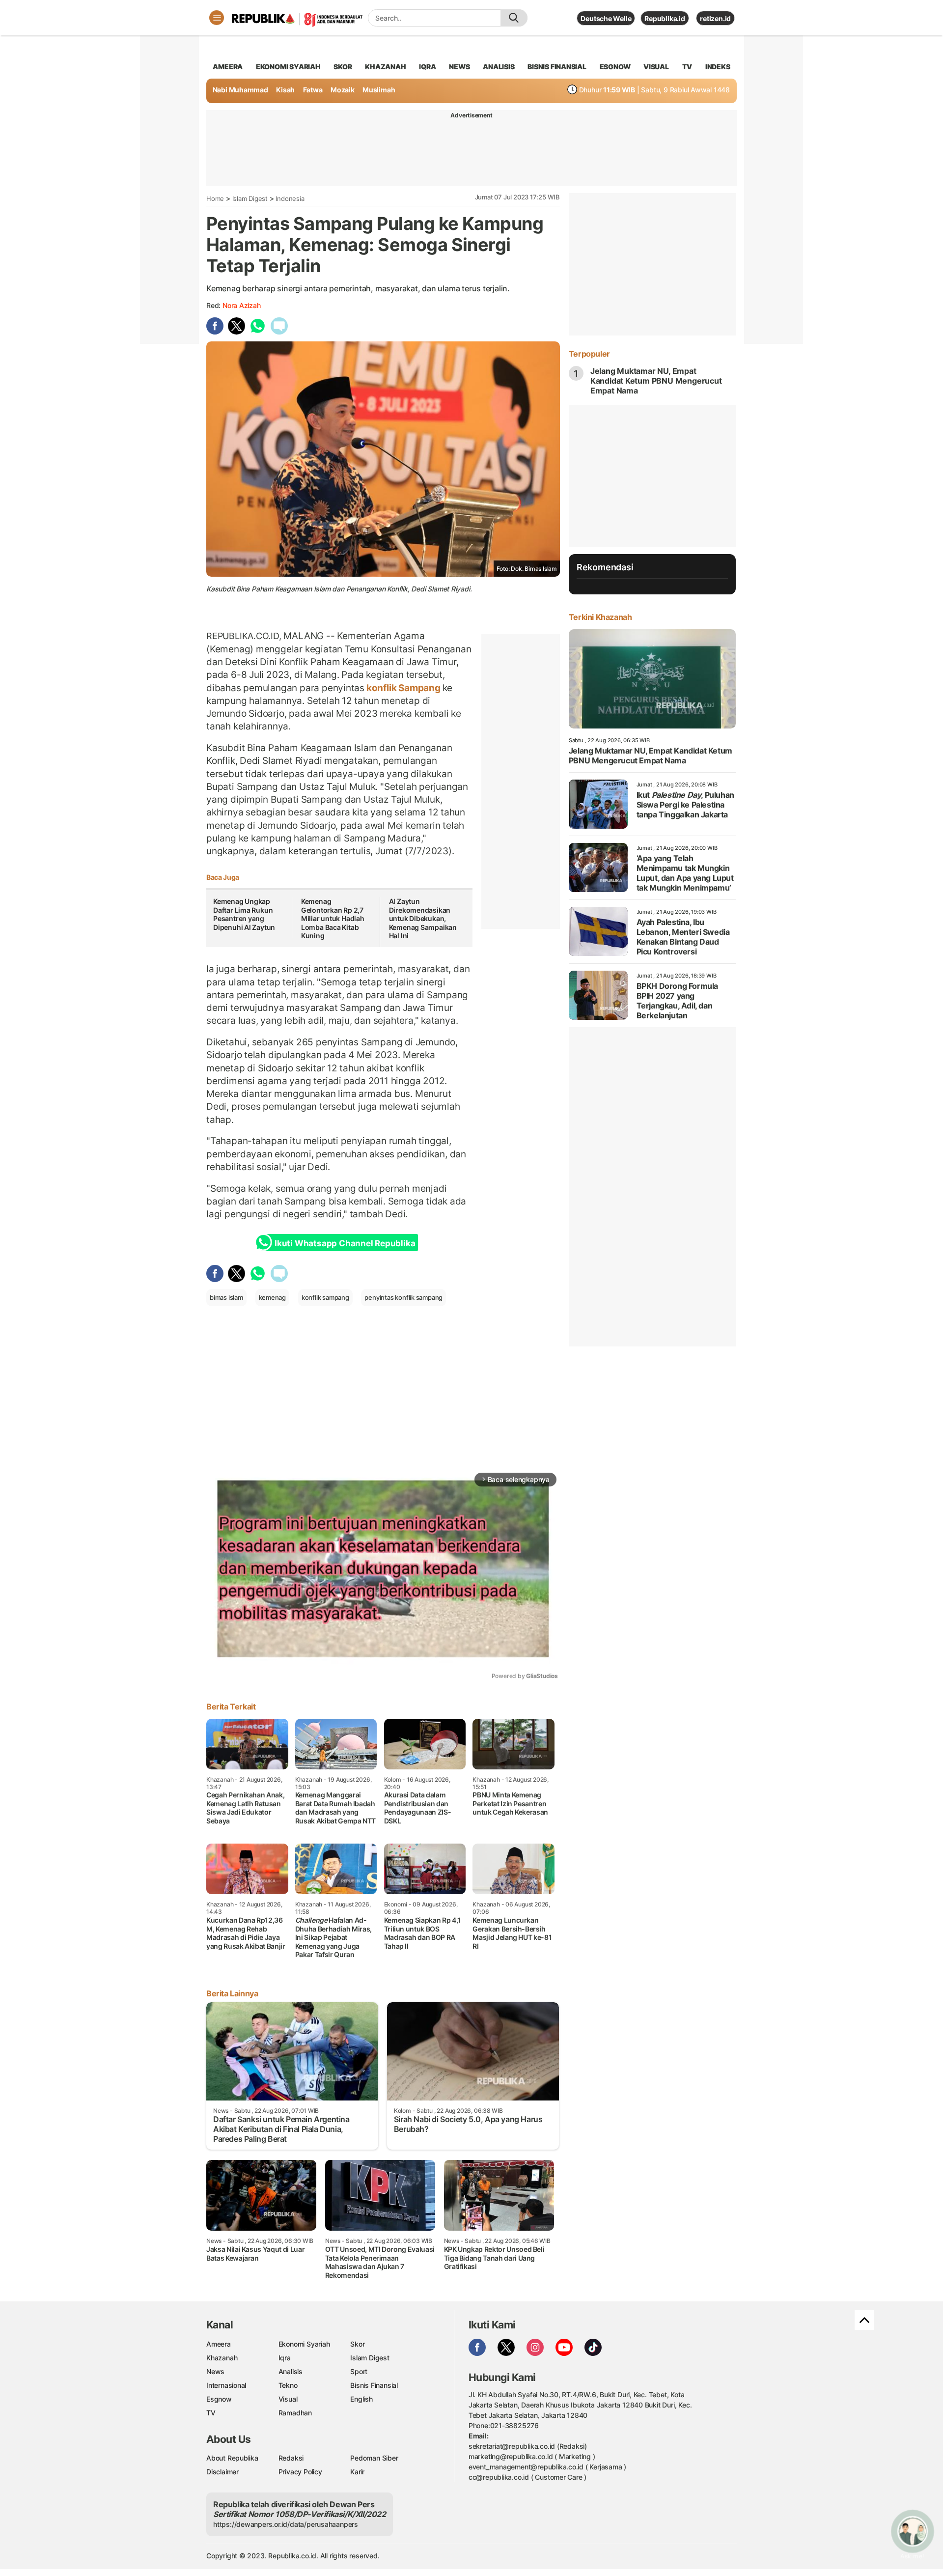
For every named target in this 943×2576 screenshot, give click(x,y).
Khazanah (222, 2358)
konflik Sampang (403, 688)
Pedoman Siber (374, 2458)
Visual (288, 2399)
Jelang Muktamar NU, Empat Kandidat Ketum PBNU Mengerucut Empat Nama (656, 381)
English (361, 2399)
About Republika (232, 2458)
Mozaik (343, 90)
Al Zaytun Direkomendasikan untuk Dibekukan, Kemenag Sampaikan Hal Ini (423, 918)
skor (343, 67)
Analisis (291, 2371)
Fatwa (313, 90)
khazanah (385, 67)
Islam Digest (250, 198)
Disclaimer (222, 2472)
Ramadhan (295, 2413)
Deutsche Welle (606, 18)
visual (656, 67)
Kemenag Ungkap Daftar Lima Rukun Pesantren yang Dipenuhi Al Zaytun (245, 914)
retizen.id (715, 18)
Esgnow (219, 2399)
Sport (359, 2371)
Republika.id (665, 18)
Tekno (288, 2385)
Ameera (219, 2344)
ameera (228, 67)
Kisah (285, 90)
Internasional (226, 2385)
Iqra (285, 2358)
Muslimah (379, 90)
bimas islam (226, 1297)
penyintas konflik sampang (403, 1297)
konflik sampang (325, 1297)
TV (687, 67)
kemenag (273, 1297)
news (459, 67)
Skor (357, 2344)
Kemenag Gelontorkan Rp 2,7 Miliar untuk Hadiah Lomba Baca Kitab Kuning (333, 918)
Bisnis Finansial (557, 67)
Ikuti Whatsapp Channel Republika (345, 1243)
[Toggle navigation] (217, 18)
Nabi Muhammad (240, 90)
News (215, 2371)
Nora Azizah (242, 305)
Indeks (718, 67)
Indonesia (290, 198)
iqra (427, 67)
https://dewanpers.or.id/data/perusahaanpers (286, 2524)
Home (215, 198)
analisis (499, 67)
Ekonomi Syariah (288, 67)
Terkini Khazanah (600, 617)
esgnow (615, 67)
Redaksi (291, 2458)
